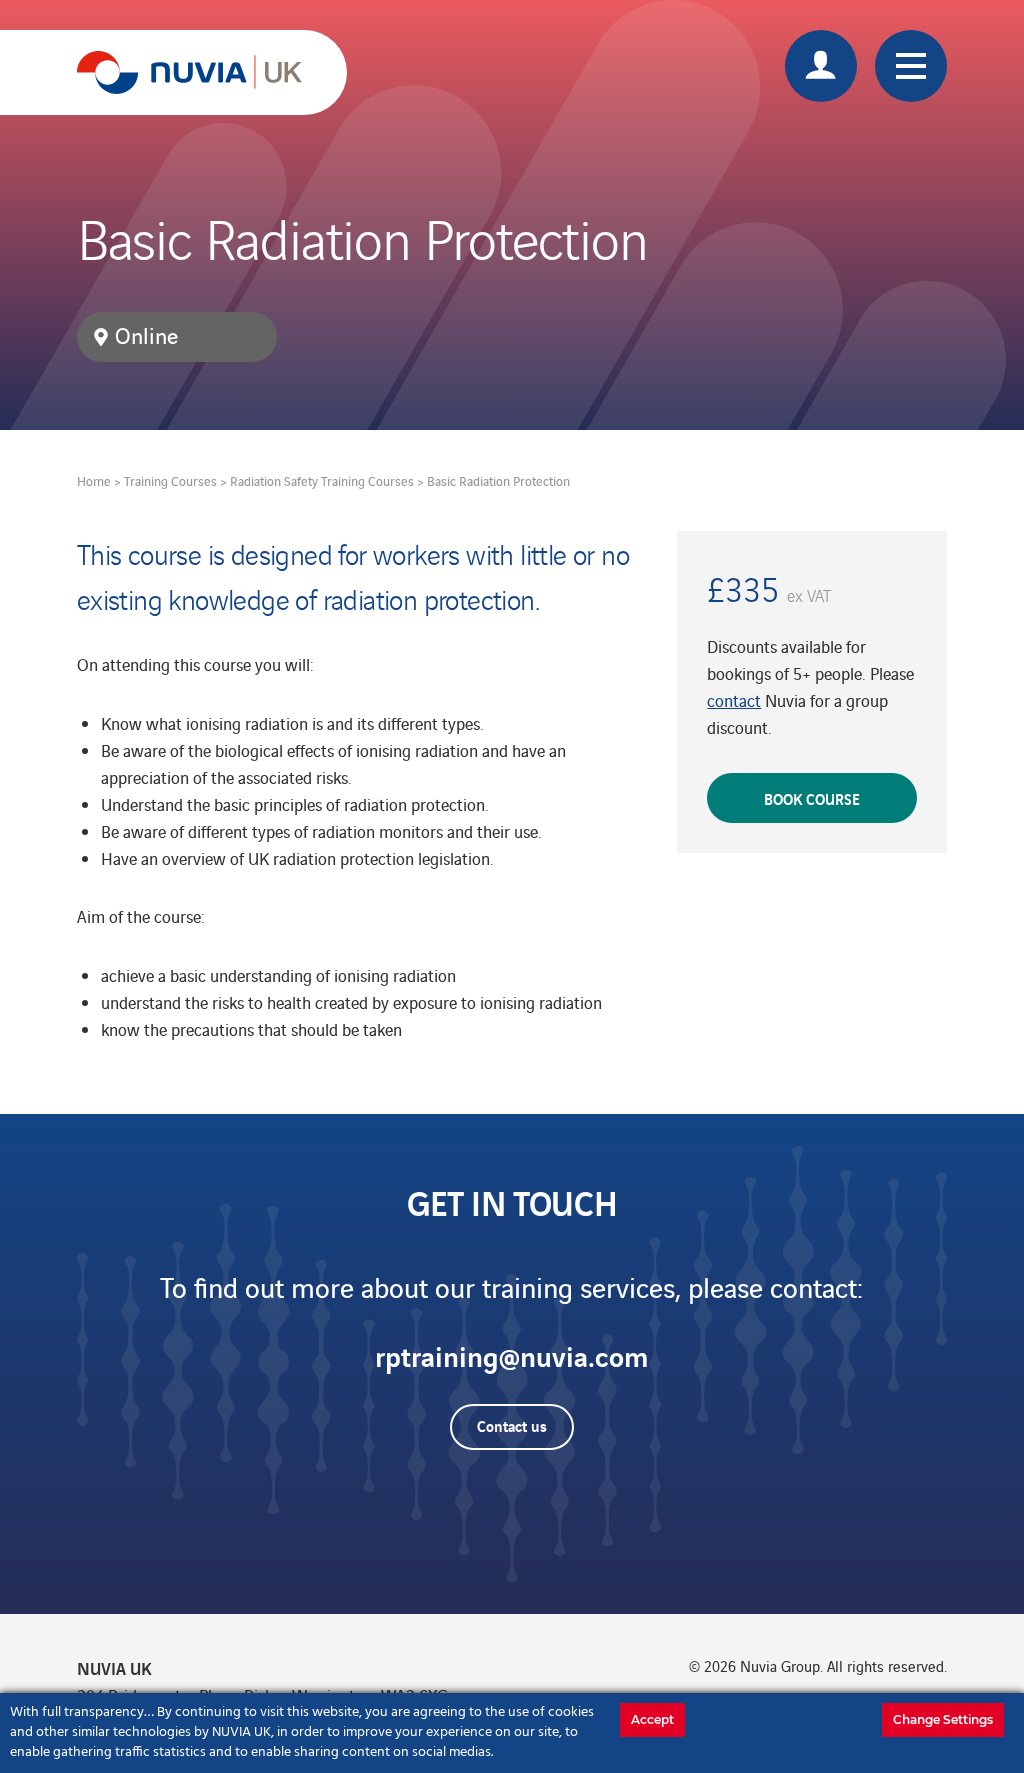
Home (94, 480)
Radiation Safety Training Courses (322, 480)
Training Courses (170, 480)
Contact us (512, 1425)
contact (734, 700)
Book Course (812, 798)
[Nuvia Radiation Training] (189, 72)
